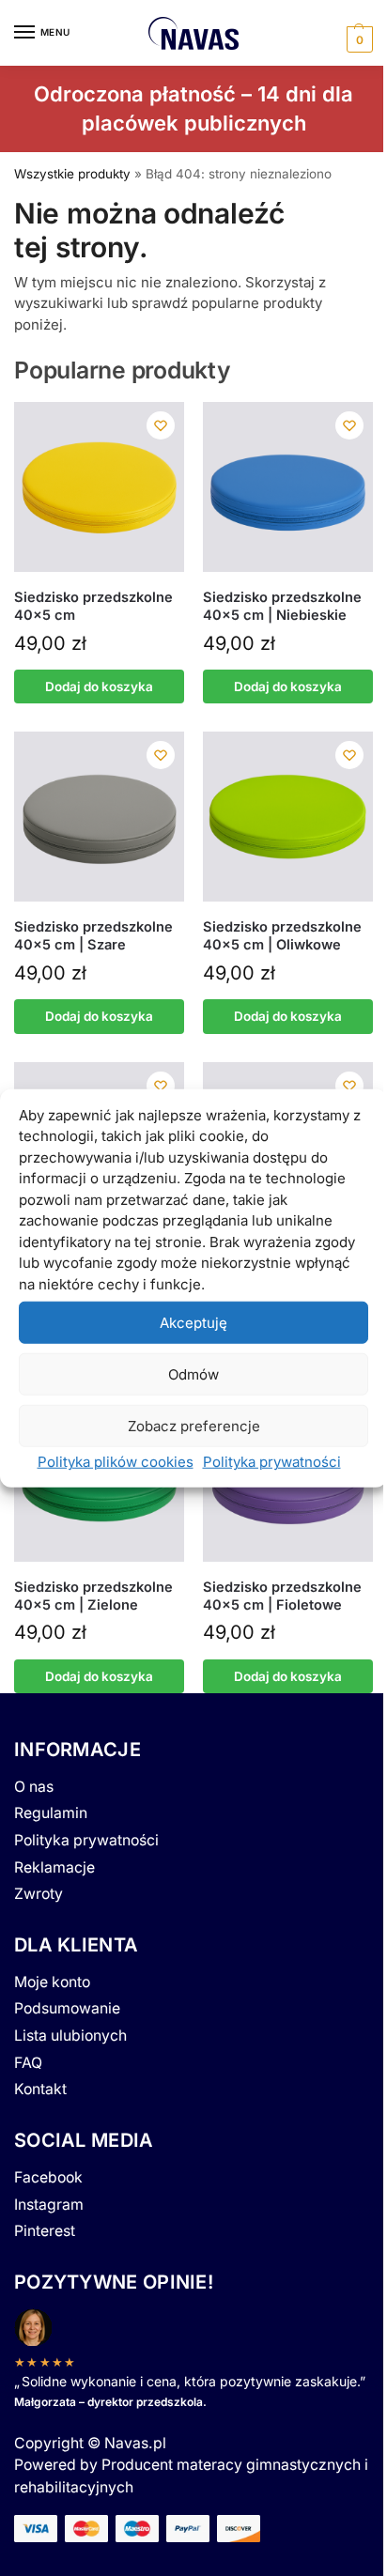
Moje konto (52, 1982)
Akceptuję (193, 1322)
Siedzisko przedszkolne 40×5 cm (93, 606)
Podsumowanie (67, 2008)
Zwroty (39, 1894)
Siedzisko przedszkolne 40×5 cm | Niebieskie (282, 606)
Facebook (48, 2177)
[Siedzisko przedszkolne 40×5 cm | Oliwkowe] (288, 817)
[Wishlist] (161, 425)
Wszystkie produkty (72, 174)
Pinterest (45, 2231)
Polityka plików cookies (116, 1462)
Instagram (49, 2205)
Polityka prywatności (272, 1462)
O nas (34, 1787)
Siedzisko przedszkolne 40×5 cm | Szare (93, 936)
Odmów (193, 1373)
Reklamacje (54, 1867)
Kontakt (40, 2089)
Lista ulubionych (70, 2036)
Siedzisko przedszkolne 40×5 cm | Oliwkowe (282, 936)
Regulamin (51, 1813)
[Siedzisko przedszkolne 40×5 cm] (99, 487)
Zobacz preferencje (194, 1425)
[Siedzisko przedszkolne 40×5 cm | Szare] (99, 817)
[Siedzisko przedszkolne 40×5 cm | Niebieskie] (288, 487)
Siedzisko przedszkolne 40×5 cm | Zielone (93, 1596)
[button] (357, 37)
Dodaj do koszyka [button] (99, 686)
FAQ (28, 2063)
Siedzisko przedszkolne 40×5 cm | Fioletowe (282, 1596)
